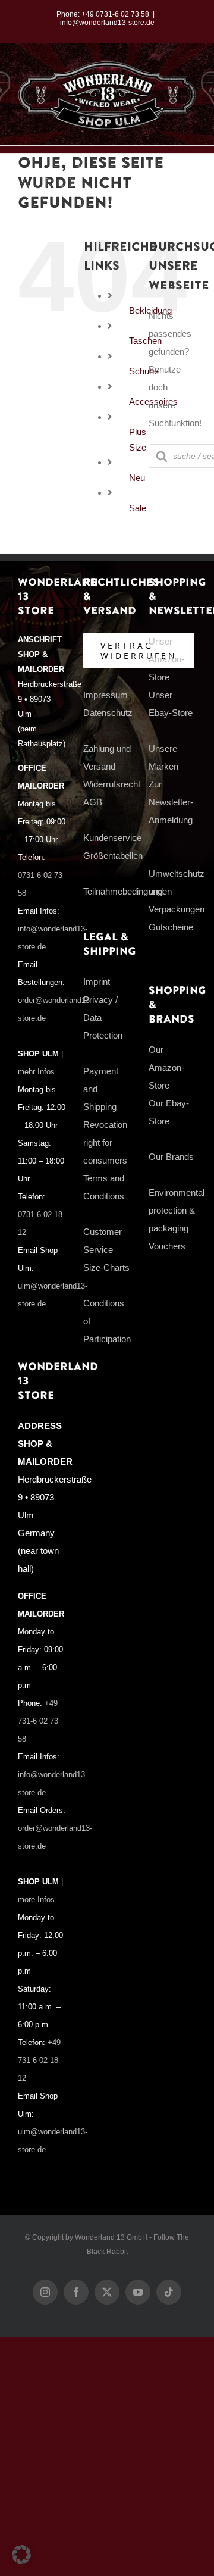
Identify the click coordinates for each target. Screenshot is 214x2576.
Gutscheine (171, 927)
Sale (138, 508)
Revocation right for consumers (105, 1142)
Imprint (97, 982)
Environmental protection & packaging (177, 1210)
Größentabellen (113, 856)
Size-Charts (106, 1267)
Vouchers (167, 1246)
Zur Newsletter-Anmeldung (171, 802)
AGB (93, 802)
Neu (137, 478)
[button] (21, 2555)
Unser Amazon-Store (166, 659)
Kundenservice (112, 838)
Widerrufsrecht (112, 784)
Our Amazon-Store (166, 1067)
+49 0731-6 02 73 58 (115, 14)
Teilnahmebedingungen (128, 891)
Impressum (106, 695)
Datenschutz (108, 713)
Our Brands (171, 1157)
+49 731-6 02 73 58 (38, 1721)
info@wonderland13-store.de (107, 23)
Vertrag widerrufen (139, 651)
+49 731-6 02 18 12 (39, 2061)
